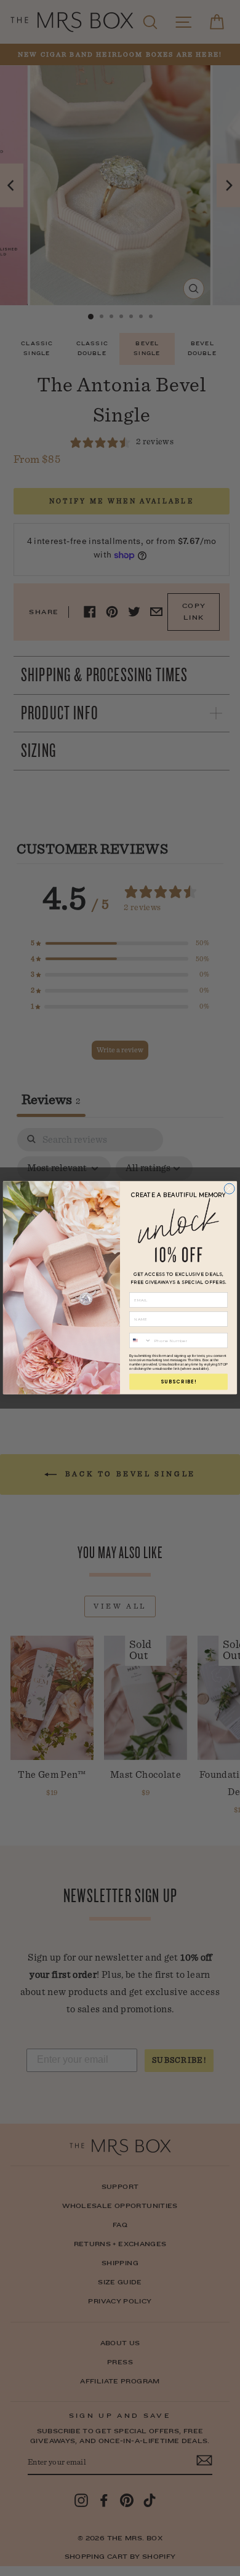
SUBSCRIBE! (179, 1382)
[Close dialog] (229, 1189)
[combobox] (141, 1341)
